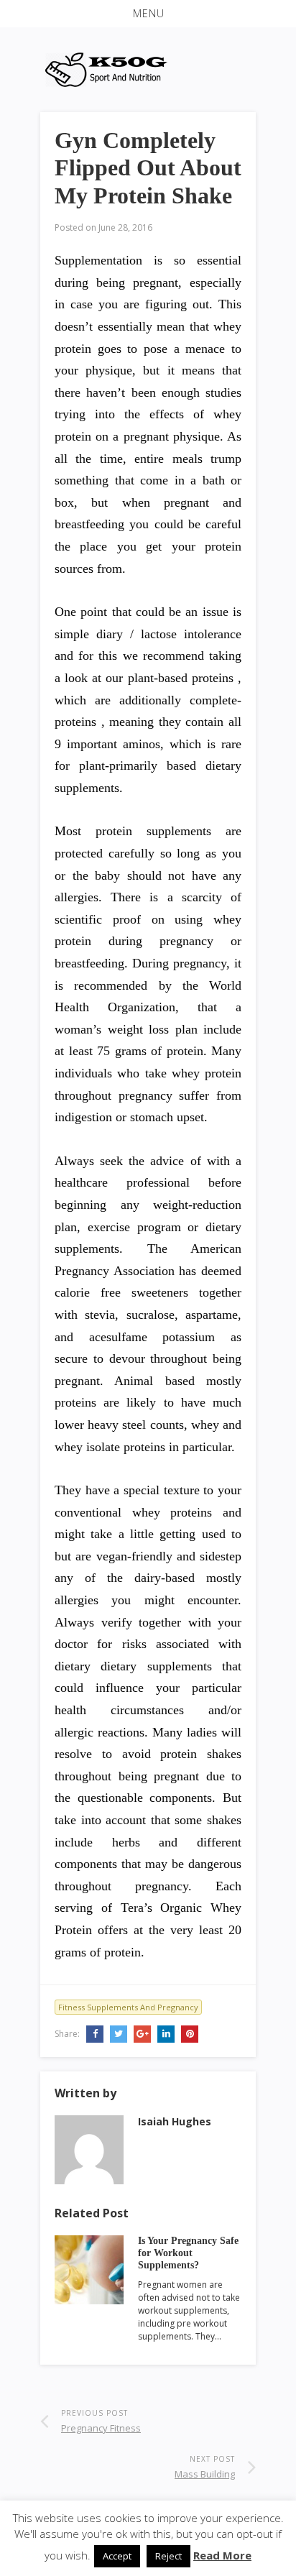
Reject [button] (168, 2556)
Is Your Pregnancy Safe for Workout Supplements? (188, 2253)
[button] (148, 14)
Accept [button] (117, 2556)
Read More (222, 2555)
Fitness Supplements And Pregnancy (128, 2007)
